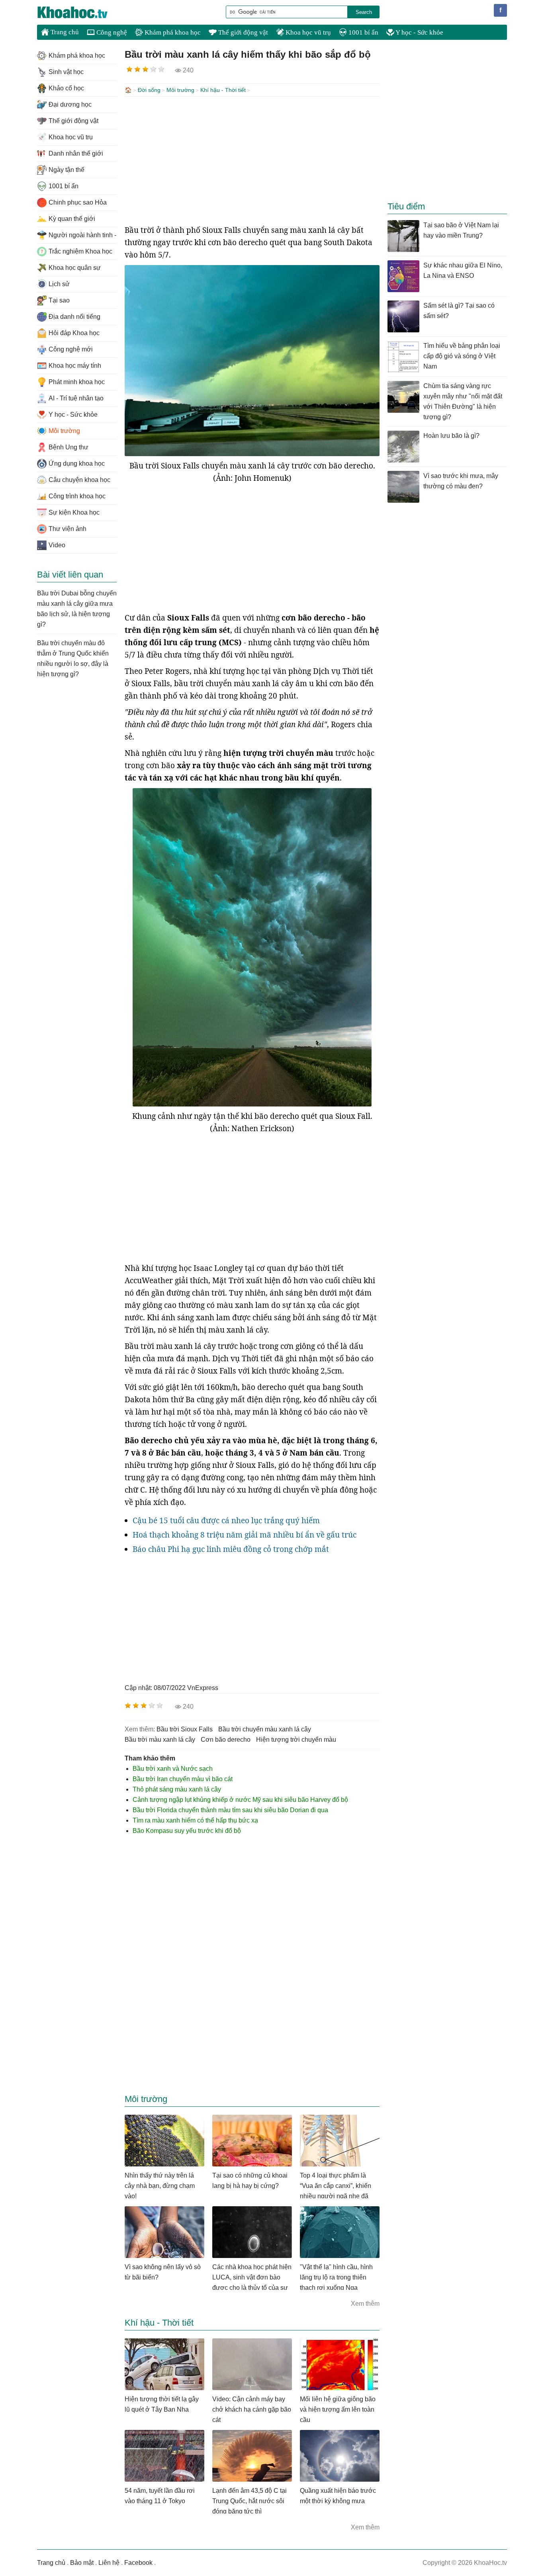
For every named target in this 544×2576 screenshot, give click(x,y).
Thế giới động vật (242, 32)
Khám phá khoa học (172, 32)
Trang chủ (64, 32)
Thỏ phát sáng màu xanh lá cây (177, 1789)
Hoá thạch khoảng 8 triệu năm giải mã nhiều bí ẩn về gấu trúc (245, 1535)
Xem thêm (365, 2304)
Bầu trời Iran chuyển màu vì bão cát (183, 1779)
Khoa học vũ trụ (307, 32)
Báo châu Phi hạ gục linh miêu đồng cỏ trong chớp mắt (231, 1549)
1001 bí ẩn (363, 32)
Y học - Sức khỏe (419, 32)
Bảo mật (82, 2563)
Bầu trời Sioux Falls (185, 1729)
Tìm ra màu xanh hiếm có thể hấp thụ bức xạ (195, 1820)
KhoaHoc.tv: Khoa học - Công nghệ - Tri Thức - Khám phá (81, 12)
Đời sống (149, 90)
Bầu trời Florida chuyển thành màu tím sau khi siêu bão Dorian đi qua (230, 1810)
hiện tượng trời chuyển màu (296, 1740)
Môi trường (180, 90)
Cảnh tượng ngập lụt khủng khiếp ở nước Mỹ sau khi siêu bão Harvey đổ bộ (240, 1800)
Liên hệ (109, 2563)
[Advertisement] (252, 160)
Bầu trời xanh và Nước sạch (173, 1769)
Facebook (138, 2563)
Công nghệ (111, 32)
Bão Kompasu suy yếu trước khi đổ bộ (187, 1831)
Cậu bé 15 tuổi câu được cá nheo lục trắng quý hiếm (226, 1520)
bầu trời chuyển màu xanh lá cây (265, 1729)
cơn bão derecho (226, 1740)
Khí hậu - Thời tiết (223, 90)
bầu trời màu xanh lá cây (160, 1740)
